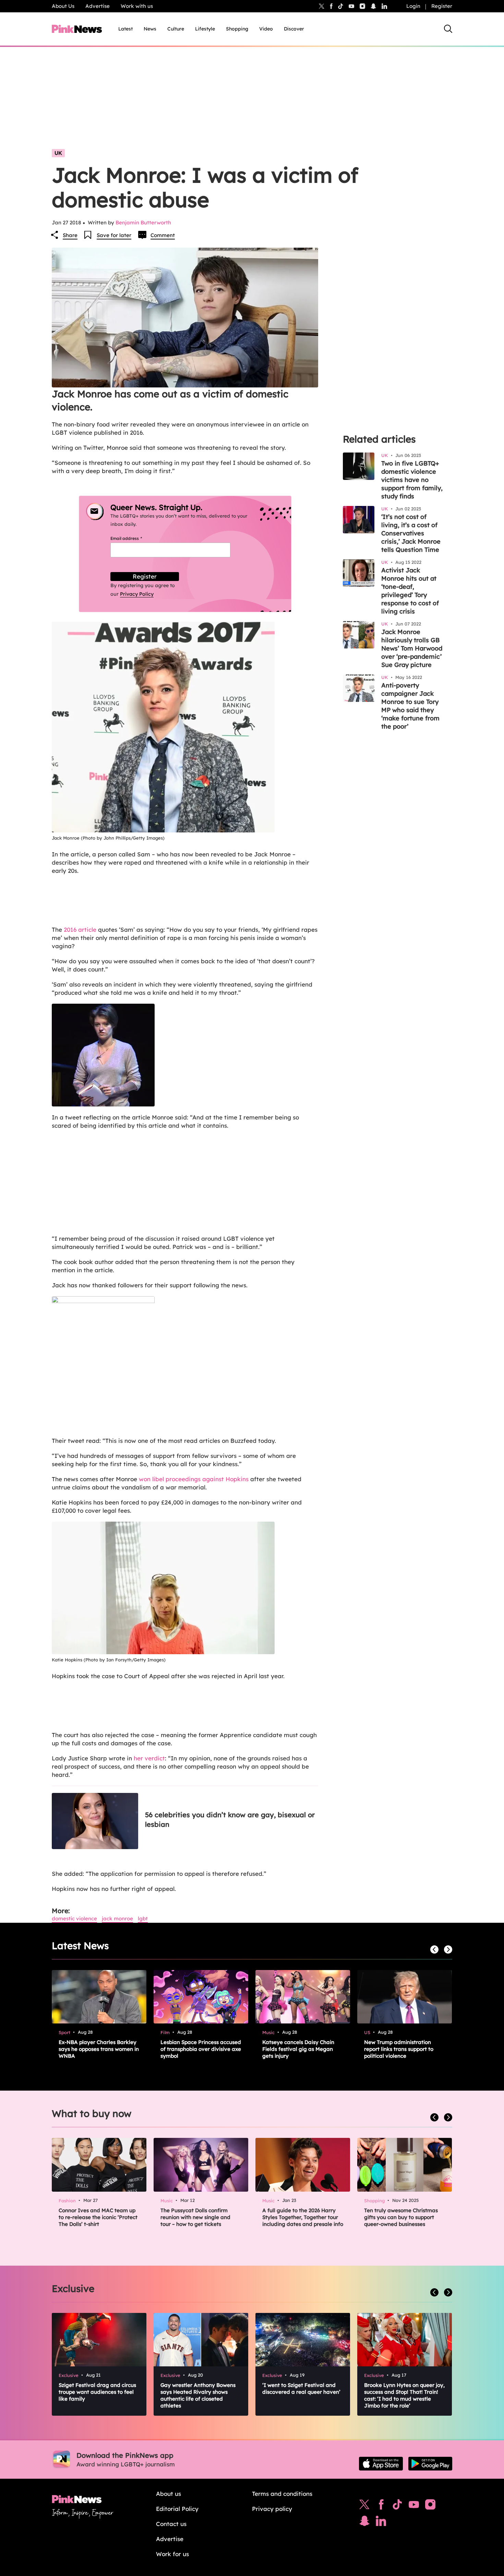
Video (266, 29)
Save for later (114, 235)
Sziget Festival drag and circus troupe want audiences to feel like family (97, 2392)
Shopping (237, 29)
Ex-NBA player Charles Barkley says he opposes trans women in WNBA (99, 2049)
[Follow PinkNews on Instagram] (430, 2506)
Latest (125, 29)
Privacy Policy (137, 594)
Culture (176, 29)
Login (413, 6)
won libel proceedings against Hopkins (194, 1479)
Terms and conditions (282, 2494)
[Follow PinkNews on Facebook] (381, 2506)
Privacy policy (272, 2509)
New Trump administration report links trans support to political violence (399, 2049)
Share (70, 235)
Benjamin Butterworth (143, 222)
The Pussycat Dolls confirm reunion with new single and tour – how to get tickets (195, 2217)
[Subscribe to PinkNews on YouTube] (414, 2506)
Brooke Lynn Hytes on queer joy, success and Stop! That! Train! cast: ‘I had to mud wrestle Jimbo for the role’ (404, 2395)
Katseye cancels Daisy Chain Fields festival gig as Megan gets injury (298, 2049)
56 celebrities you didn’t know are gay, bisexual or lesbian (230, 1819)
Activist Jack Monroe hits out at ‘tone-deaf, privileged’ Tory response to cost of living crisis (410, 591)
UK (58, 153)
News (150, 29)
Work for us (172, 2554)
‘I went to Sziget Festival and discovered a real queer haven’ (301, 2388)
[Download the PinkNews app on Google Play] (430, 2464)
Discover (294, 29)
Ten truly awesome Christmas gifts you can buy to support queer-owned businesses (401, 2217)
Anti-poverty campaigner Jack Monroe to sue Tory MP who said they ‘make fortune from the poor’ (410, 706)
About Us (63, 6)
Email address (135, 538)
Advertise (98, 6)
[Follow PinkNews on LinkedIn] (384, 6)
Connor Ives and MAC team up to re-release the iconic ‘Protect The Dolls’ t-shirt (98, 2217)
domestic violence (74, 1918)
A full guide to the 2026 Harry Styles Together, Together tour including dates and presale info (303, 2217)
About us (169, 2494)
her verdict (149, 1758)
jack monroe (117, 1918)
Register (442, 6)
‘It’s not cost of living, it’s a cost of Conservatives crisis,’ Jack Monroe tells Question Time (411, 533)
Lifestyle (205, 29)
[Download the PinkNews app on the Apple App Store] (381, 2464)
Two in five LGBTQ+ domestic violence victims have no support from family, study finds (412, 480)
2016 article (81, 930)
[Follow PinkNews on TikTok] (397, 2506)
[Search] (448, 29)
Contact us (171, 2524)
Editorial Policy (177, 2509)
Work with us (137, 6)
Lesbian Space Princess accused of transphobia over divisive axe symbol (201, 2049)
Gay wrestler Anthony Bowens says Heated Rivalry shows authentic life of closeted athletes (198, 2395)
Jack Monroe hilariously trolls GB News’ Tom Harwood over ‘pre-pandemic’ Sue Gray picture (412, 648)
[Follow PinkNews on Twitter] (364, 2506)
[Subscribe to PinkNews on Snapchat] (364, 2523)
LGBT (143, 1918)
